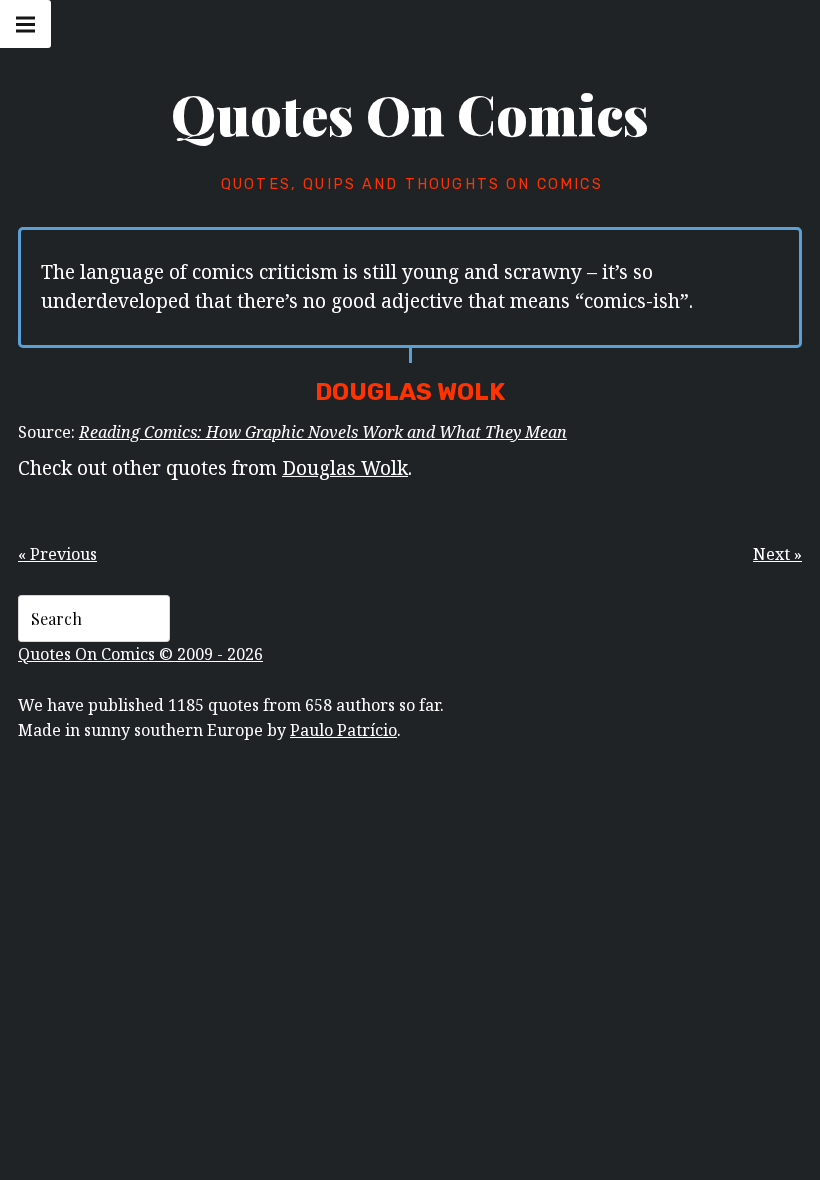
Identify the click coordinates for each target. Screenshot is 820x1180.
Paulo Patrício (343, 730)
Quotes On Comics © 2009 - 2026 (140, 654)
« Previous (57, 554)
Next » (777, 554)
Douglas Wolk (345, 467)
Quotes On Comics (410, 114)
